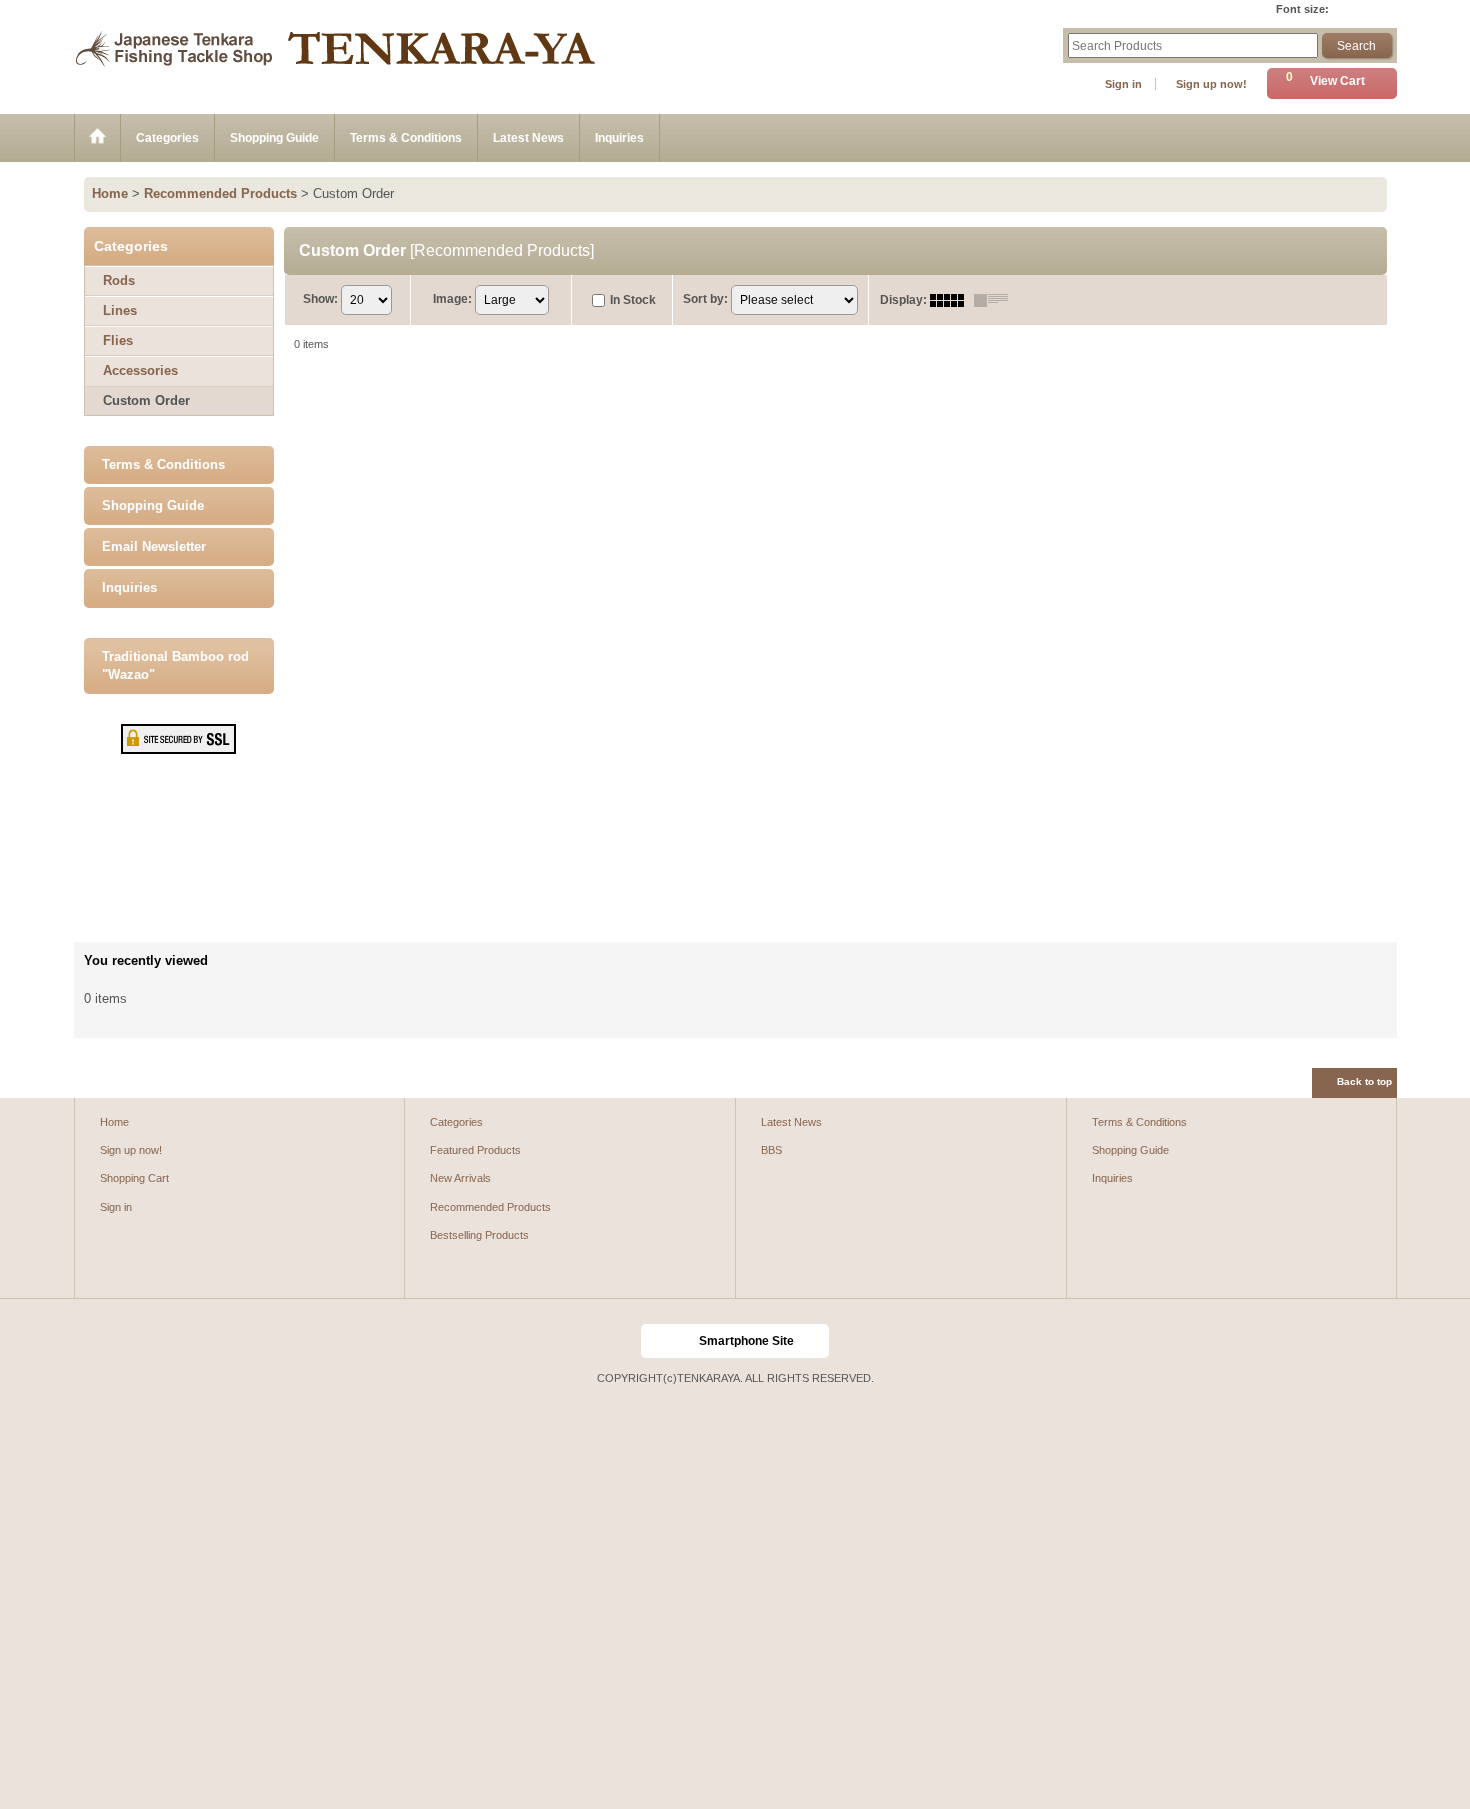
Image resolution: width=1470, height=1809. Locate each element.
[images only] (952, 300)
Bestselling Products (479, 1235)
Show (320, 299)
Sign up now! (1211, 84)
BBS (771, 1150)
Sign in (1123, 84)
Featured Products (475, 1150)
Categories (456, 1122)
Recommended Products (490, 1207)
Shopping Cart (134, 1178)
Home (114, 1122)
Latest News (791, 1122)
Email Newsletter (154, 546)
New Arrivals (460, 1178)
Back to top (1364, 1081)
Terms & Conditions (163, 464)
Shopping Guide (153, 505)
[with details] (996, 300)
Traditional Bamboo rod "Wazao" (175, 665)
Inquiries (129, 587)
